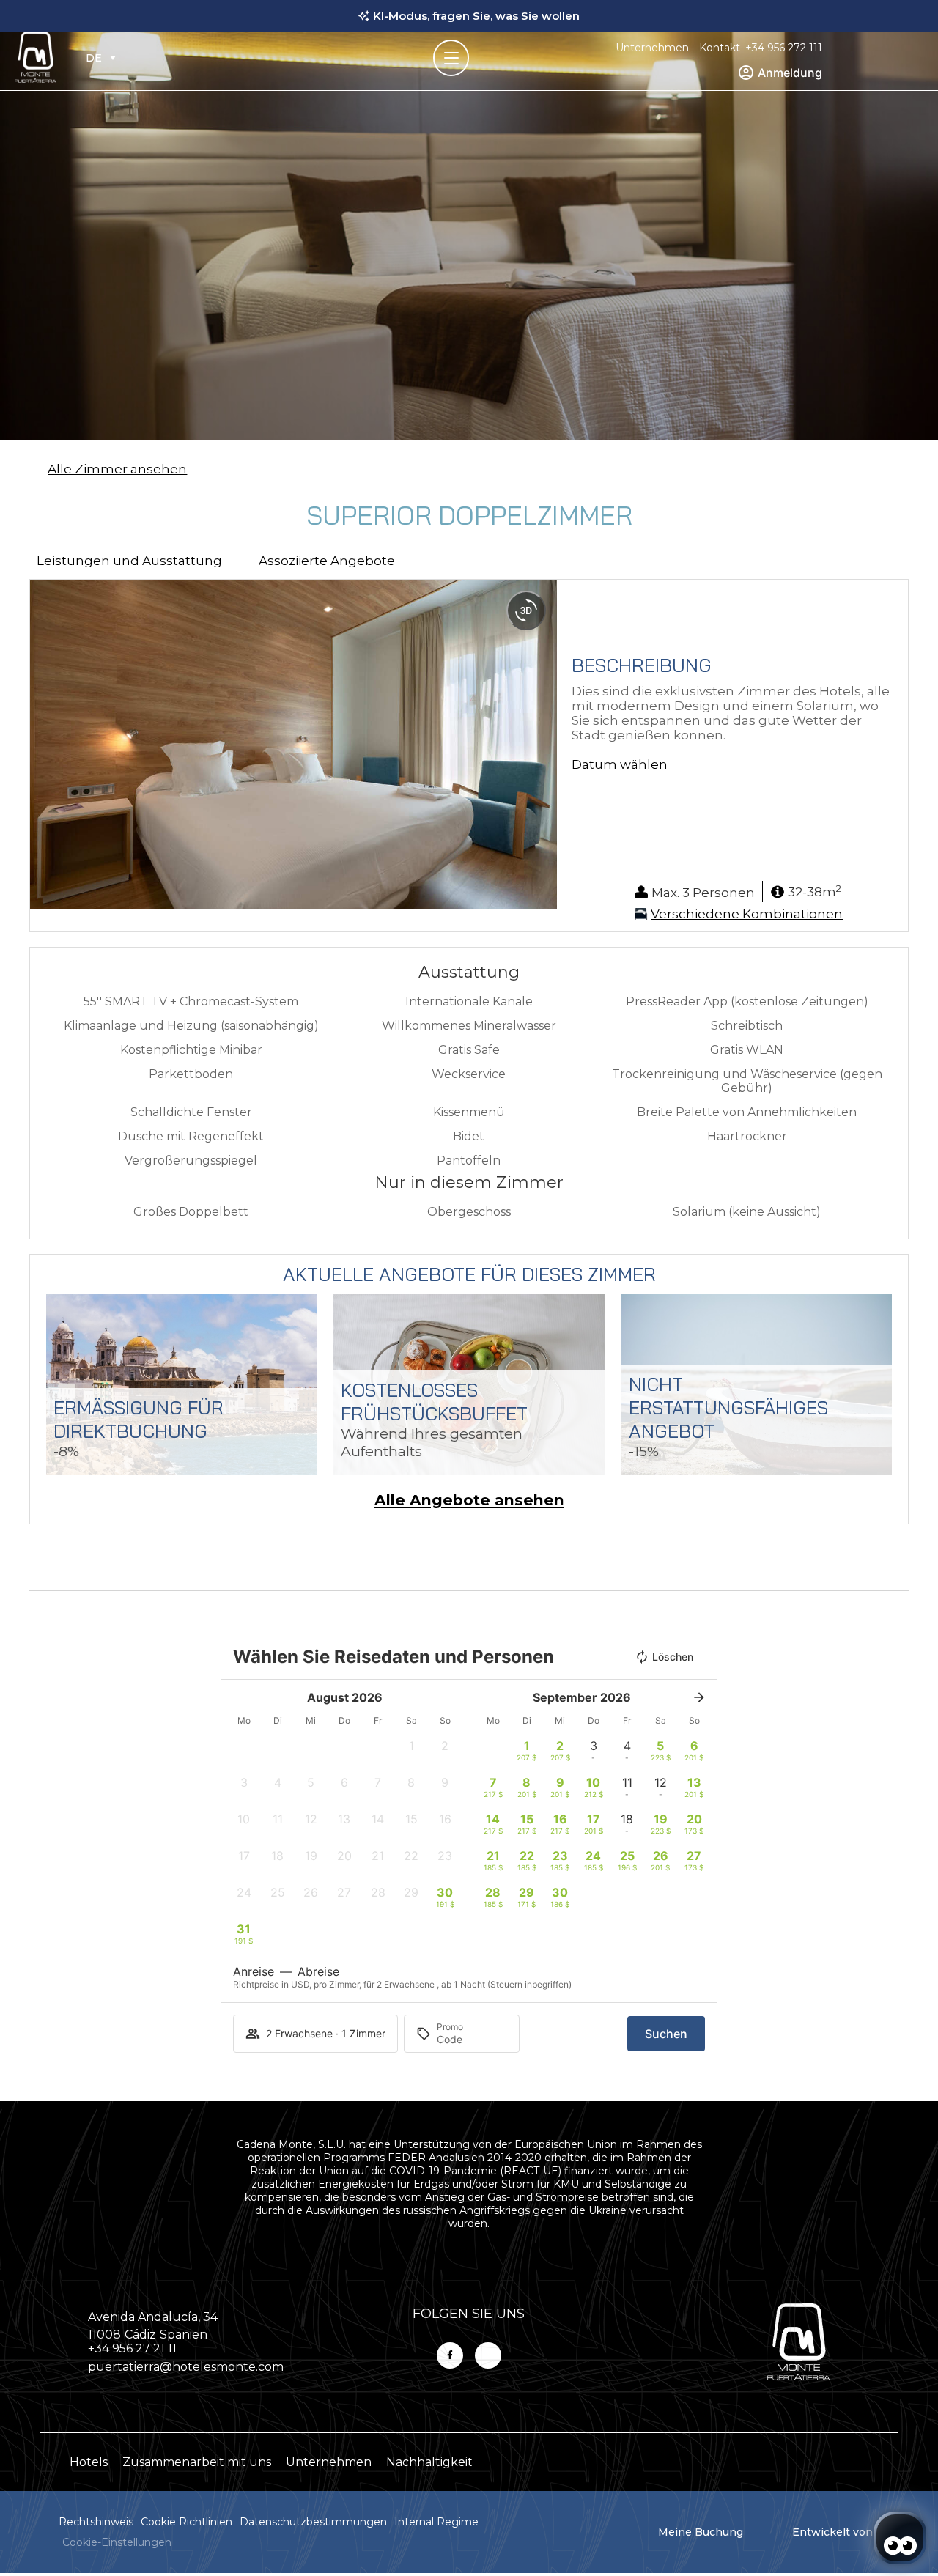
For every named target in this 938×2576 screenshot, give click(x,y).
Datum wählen (620, 764)
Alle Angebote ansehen (469, 1500)
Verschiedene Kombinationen (747, 914)
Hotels (89, 2462)
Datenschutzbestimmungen (313, 2522)
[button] (44, 745)
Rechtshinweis (96, 2522)
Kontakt (720, 48)
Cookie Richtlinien (187, 2522)
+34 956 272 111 (784, 48)
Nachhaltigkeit (429, 2462)
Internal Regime (436, 2522)
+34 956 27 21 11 (132, 2348)
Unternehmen (652, 48)
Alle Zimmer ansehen (117, 469)
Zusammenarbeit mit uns (197, 2462)
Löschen (673, 1657)
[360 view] (526, 610)
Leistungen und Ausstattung (129, 561)
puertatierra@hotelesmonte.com (186, 2367)
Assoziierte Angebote (327, 561)
